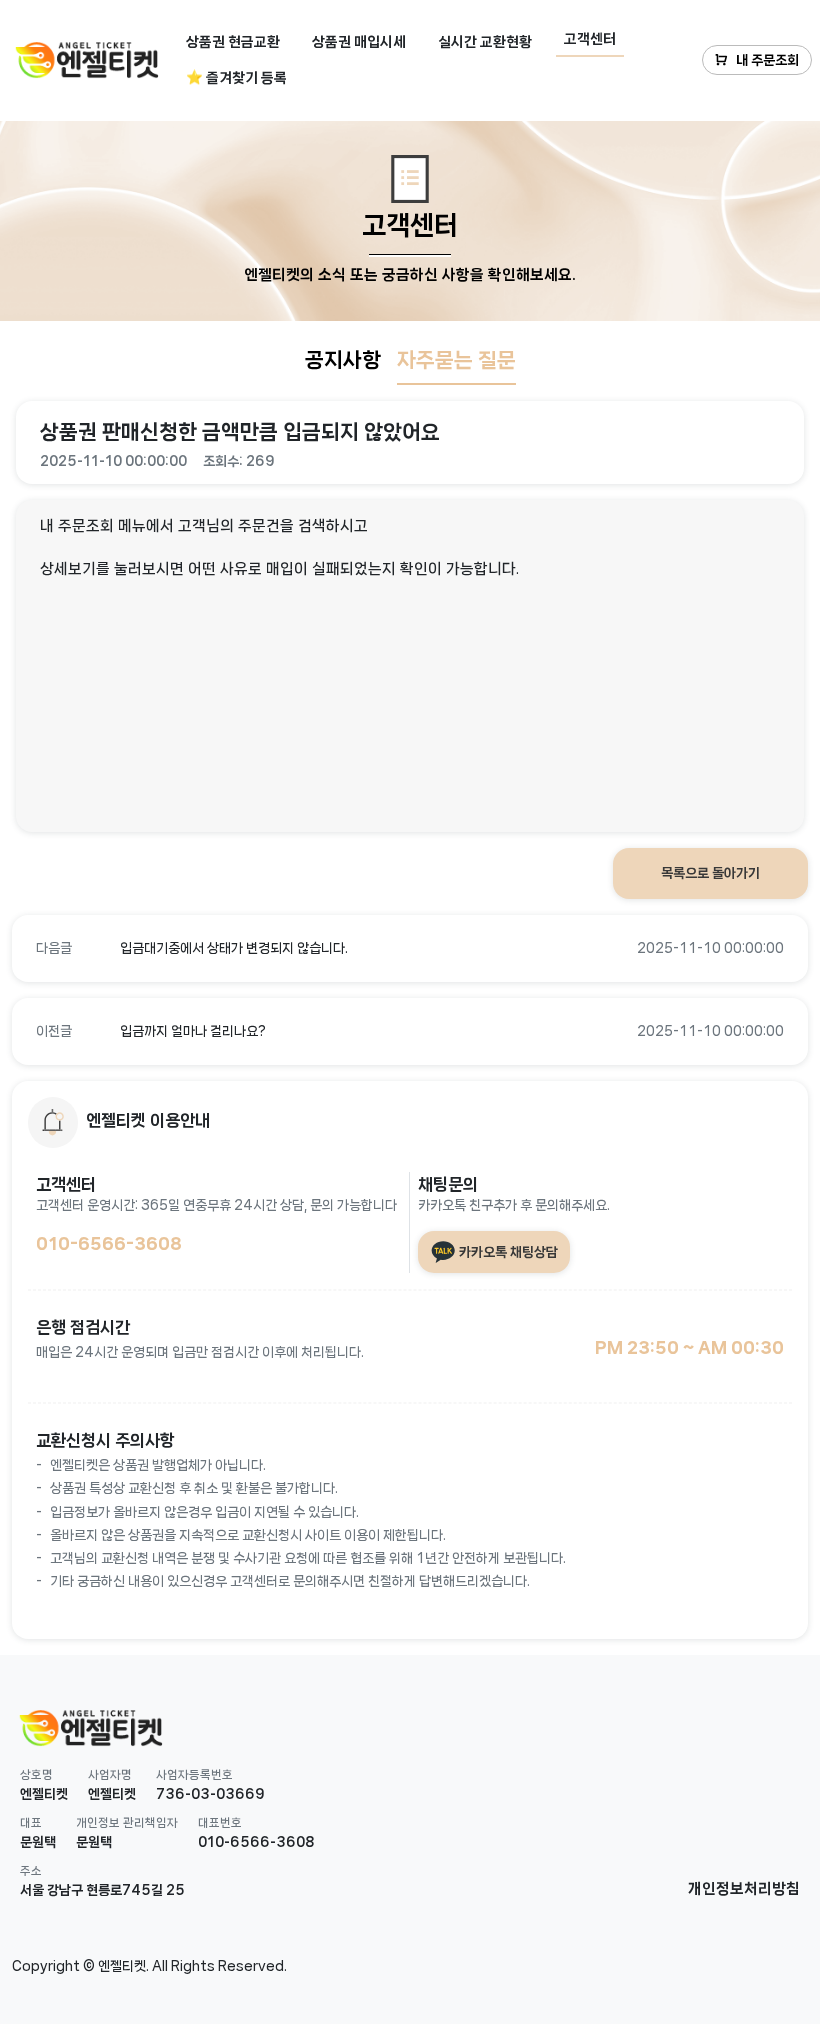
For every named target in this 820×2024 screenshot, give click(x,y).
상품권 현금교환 (233, 41)
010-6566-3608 (109, 1243)
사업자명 (110, 1774)
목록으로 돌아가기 (710, 873)
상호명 (36, 1774)
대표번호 (220, 1822)
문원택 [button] (38, 1842)
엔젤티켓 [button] (44, 1794)
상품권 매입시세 (359, 41)
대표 (31, 1822)
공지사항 (343, 360)
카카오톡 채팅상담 (507, 1251)
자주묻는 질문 (456, 360)
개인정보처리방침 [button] (744, 1889)
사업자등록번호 (194, 1774)
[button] (410, 948)
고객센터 (590, 38)
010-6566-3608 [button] (256, 1842)
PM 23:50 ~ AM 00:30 (689, 1347)
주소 (31, 1870)
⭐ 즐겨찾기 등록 (236, 77)
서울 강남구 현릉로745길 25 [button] (102, 1890)
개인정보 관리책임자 (127, 1822)
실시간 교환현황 (485, 41)
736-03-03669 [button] (210, 1794)
